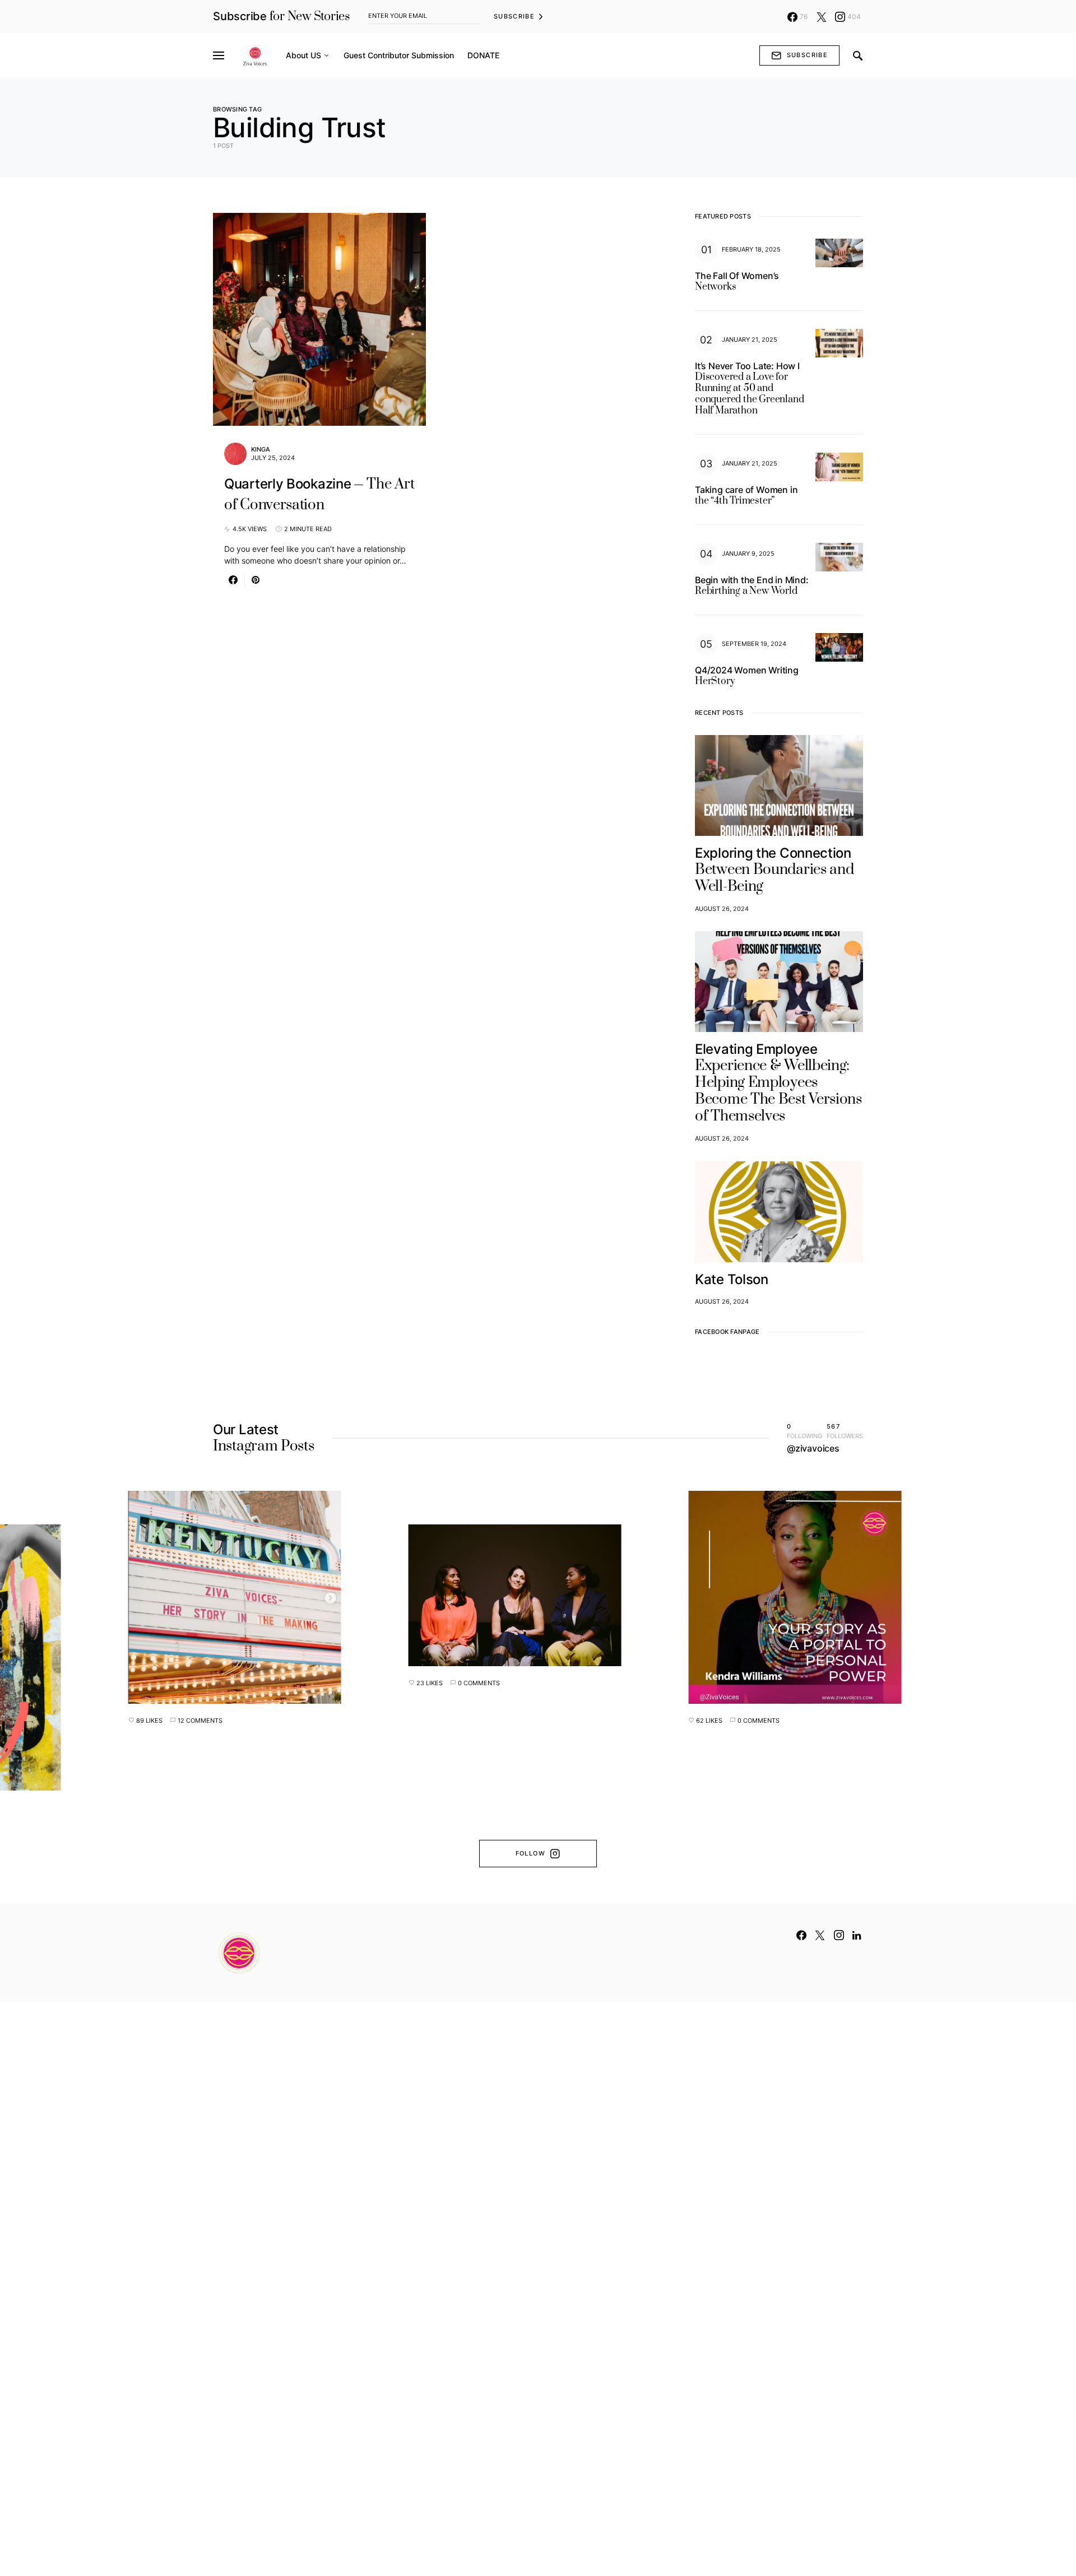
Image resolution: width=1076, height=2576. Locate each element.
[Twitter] (822, 17)
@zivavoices (813, 1448)
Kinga (261, 449)
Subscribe (514, 16)
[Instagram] (839, 1935)
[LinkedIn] (857, 1935)
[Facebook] (801, 1935)
